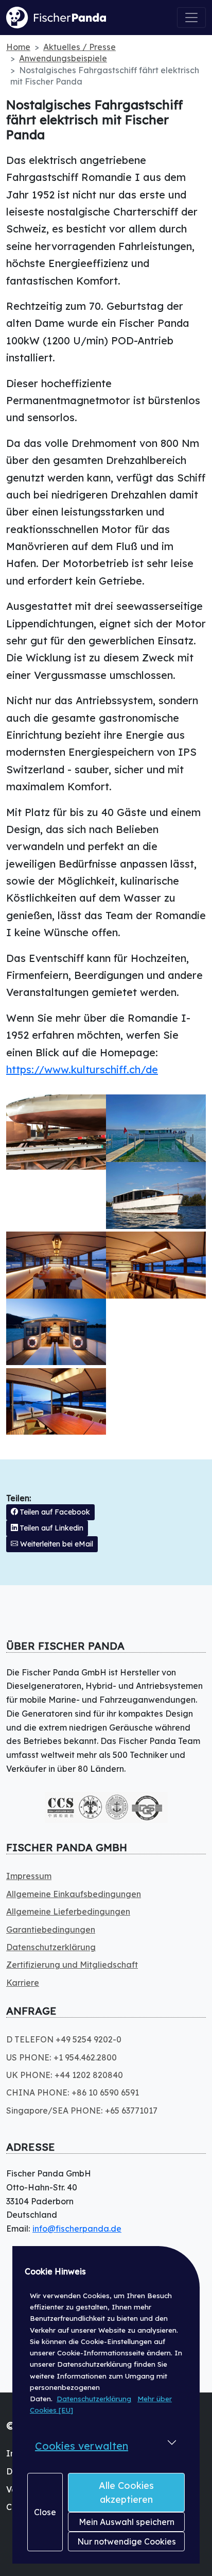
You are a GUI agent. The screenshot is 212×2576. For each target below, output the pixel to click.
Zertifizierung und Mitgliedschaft (72, 1965)
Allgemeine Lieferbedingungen (68, 1912)
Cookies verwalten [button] (82, 2446)
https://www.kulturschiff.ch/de (82, 1069)
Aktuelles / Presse (79, 47)
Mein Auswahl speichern (127, 2522)
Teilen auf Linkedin (51, 1528)
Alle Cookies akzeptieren (126, 2492)
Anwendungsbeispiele (63, 58)
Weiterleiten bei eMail (56, 1544)
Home (18, 47)
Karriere (23, 1983)
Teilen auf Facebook (54, 1512)
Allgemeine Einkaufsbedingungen (74, 1894)
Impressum (29, 1876)
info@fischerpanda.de (77, 2229)
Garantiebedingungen (51, 1930)
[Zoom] (56, 1132)
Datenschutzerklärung (94, 2399)
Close (45, 2512)
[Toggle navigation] (191, 18)
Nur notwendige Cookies (127, 2541)
